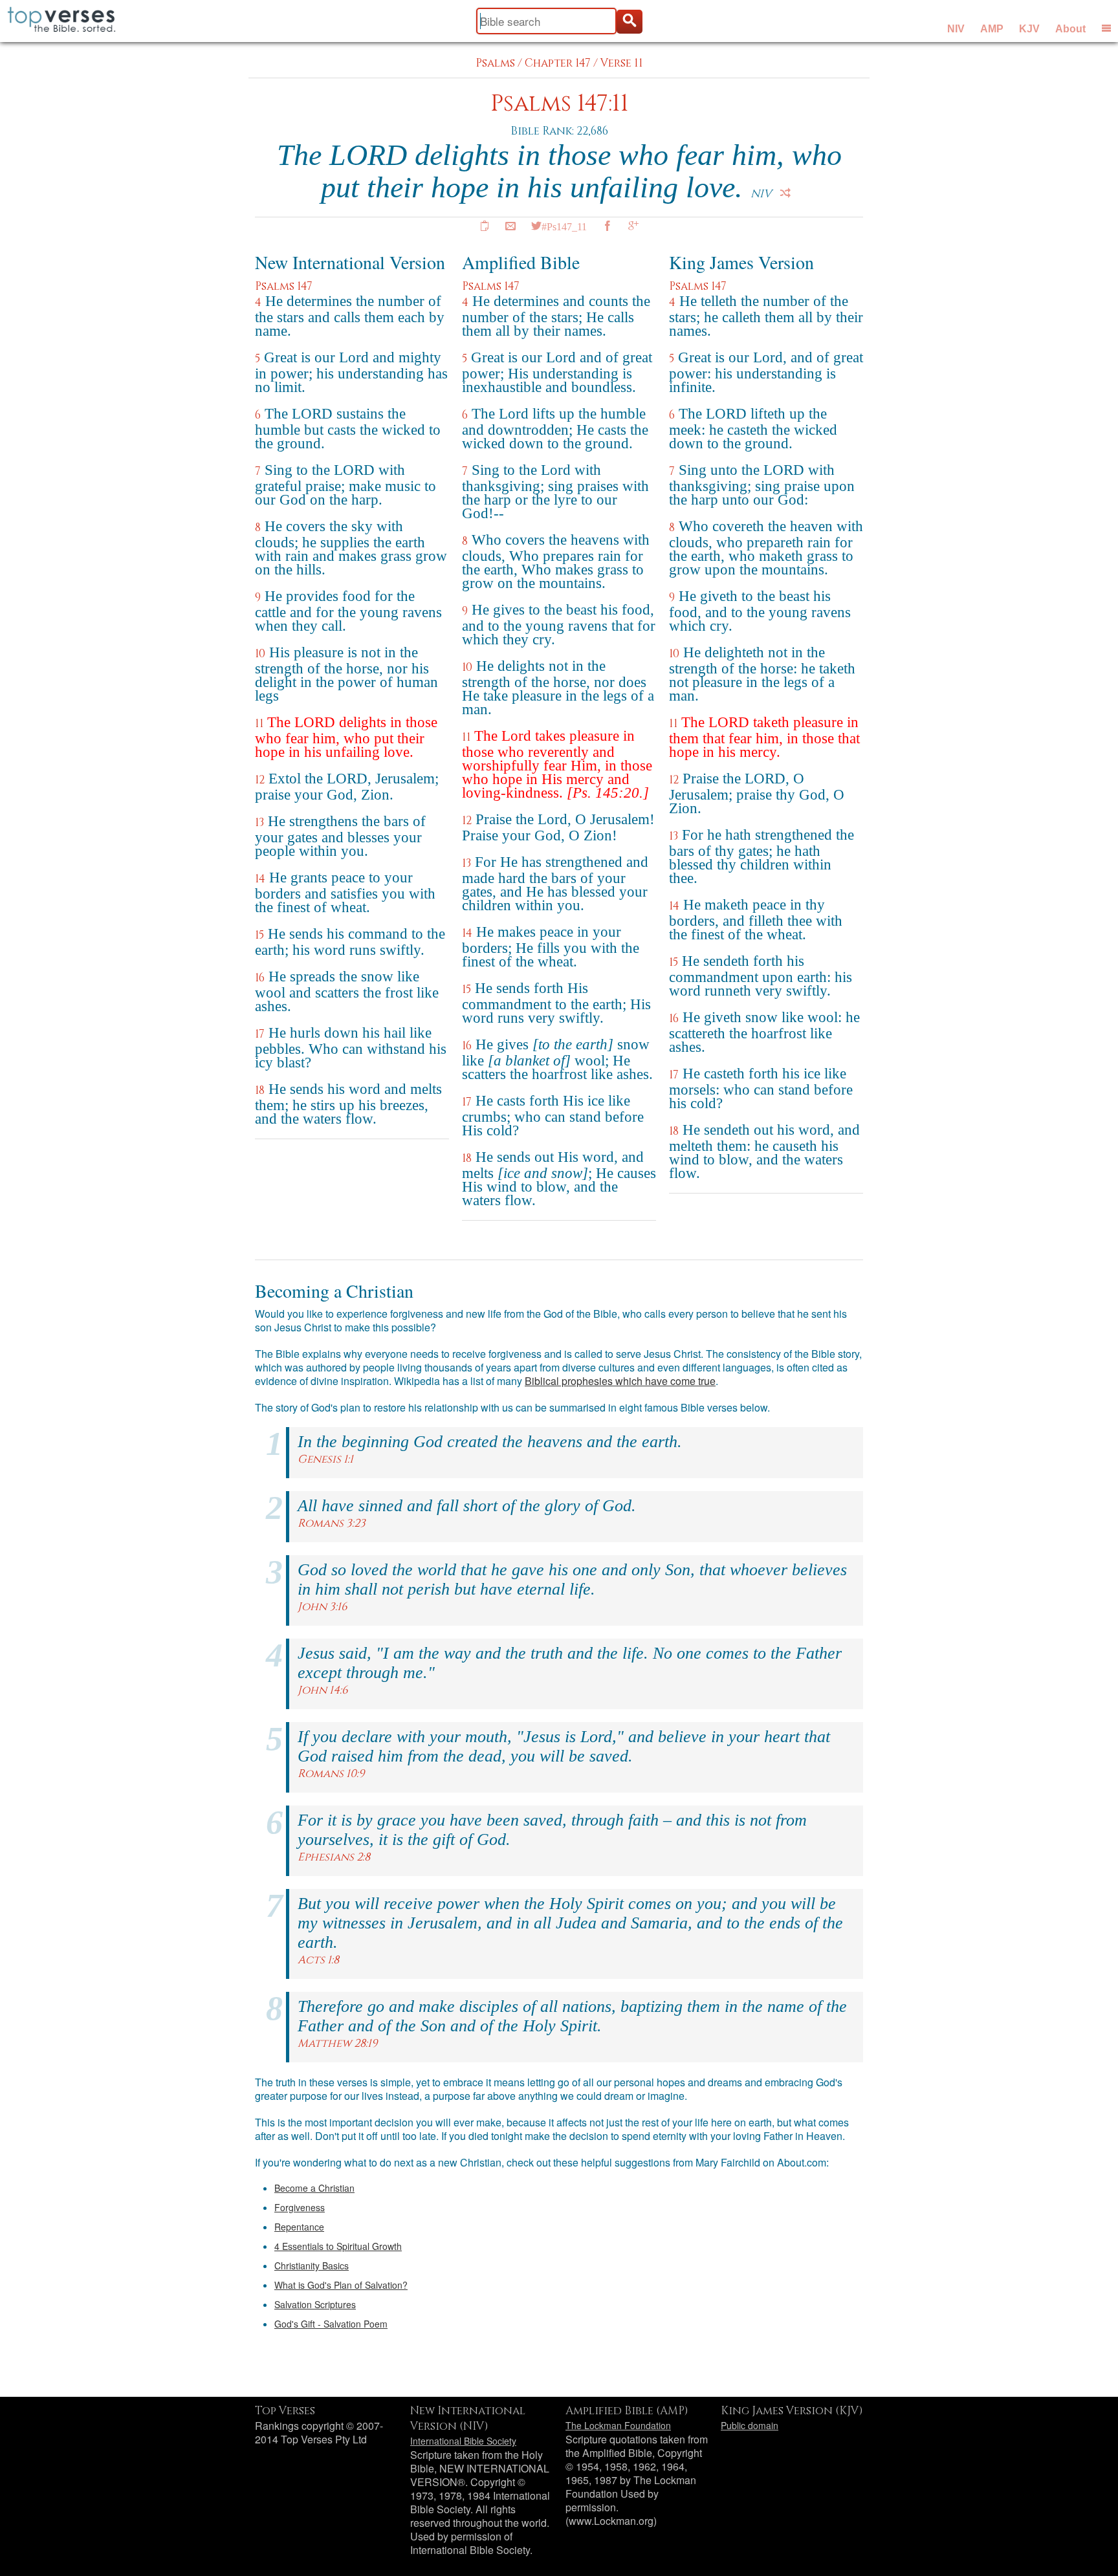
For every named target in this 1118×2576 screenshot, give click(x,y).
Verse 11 (621, 63)
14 (260, 879)
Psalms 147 (284, 286)
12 (260, 780)
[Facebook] (608, 226)
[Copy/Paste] (485, 226)
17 (260, 1034)
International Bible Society (463, 2441)
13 (259, 823)
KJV (1029, 29)
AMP (992, 29)
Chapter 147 (558, 63)
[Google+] (633, 226)
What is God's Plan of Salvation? (341, 2285)
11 (259, 724)
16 (260, 978)
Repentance (299, 2227)
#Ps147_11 (564, 226)
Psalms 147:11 (559, 104)
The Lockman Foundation (618, 2425)
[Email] (510, 226)
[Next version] (785, 193)
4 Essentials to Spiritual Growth (338, 2246)
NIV (956, 29)
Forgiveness (300, 2207)
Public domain (750, 2425)
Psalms (495, 63)
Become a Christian (314, 2188)
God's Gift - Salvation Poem (331, 2324)
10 (260, 654)
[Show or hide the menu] (1106, 28)
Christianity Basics (312, 2265)
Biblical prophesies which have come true (620, 1381)
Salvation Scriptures (315, 2304)
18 (260, 1090)
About (1070, 29)
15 (259, 935)
